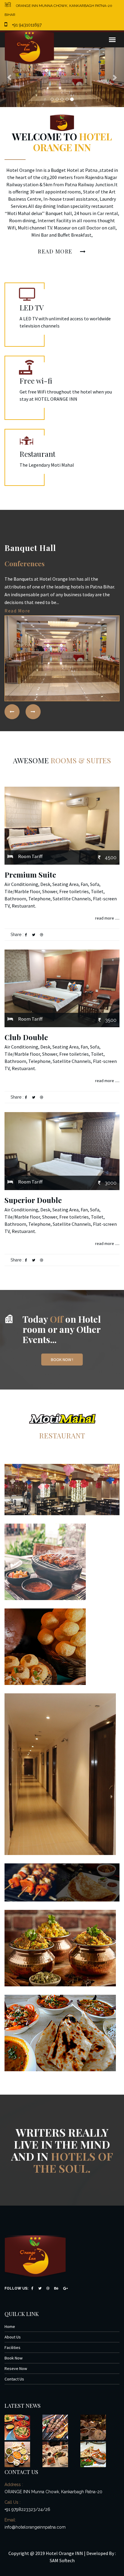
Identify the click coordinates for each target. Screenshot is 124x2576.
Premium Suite (30, 875)
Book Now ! (62, 1360)
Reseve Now (16, 2368)
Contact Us (14, 2379)
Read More (56, 251)
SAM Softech (62, 2560)
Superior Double (33, 1200)
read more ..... (107, 918)
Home (10, 2326)
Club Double (26, 1037)
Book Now (14, 2358)
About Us (13, 2337)
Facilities (12, 2347)
